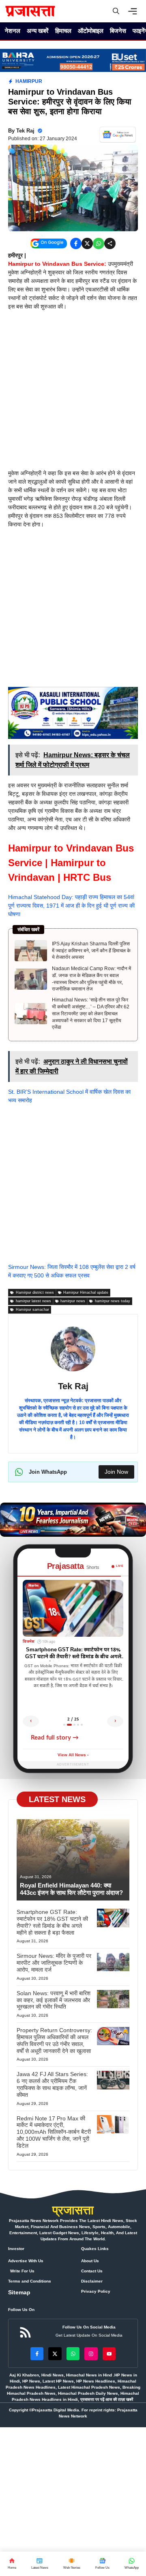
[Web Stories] (72, 2564)
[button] (116, 11)
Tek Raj (25, 131)
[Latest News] (40, 2564)
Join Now (116, 1472)
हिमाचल (63, 31)
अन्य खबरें (38, 31)
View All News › (73, 1755)
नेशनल (13, 31)
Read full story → (55, 1738)
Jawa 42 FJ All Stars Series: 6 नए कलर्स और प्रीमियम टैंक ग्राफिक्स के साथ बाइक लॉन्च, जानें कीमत (52, 2084)
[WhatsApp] (102, 2564)
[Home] (12, 2564)
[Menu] (135, 11)
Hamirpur (29, 81)
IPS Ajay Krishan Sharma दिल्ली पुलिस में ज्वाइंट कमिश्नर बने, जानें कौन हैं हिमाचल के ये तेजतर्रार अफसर (91, 951)
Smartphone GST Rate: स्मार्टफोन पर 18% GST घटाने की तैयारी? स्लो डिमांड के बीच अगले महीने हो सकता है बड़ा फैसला (52, 1922)
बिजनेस (118, 31)
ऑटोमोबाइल (91, 31)
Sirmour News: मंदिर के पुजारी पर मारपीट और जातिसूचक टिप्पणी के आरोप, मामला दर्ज (54, 1963)
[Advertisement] (73, 393)
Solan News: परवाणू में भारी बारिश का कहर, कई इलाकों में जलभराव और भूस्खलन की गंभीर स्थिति (54, 2000)
